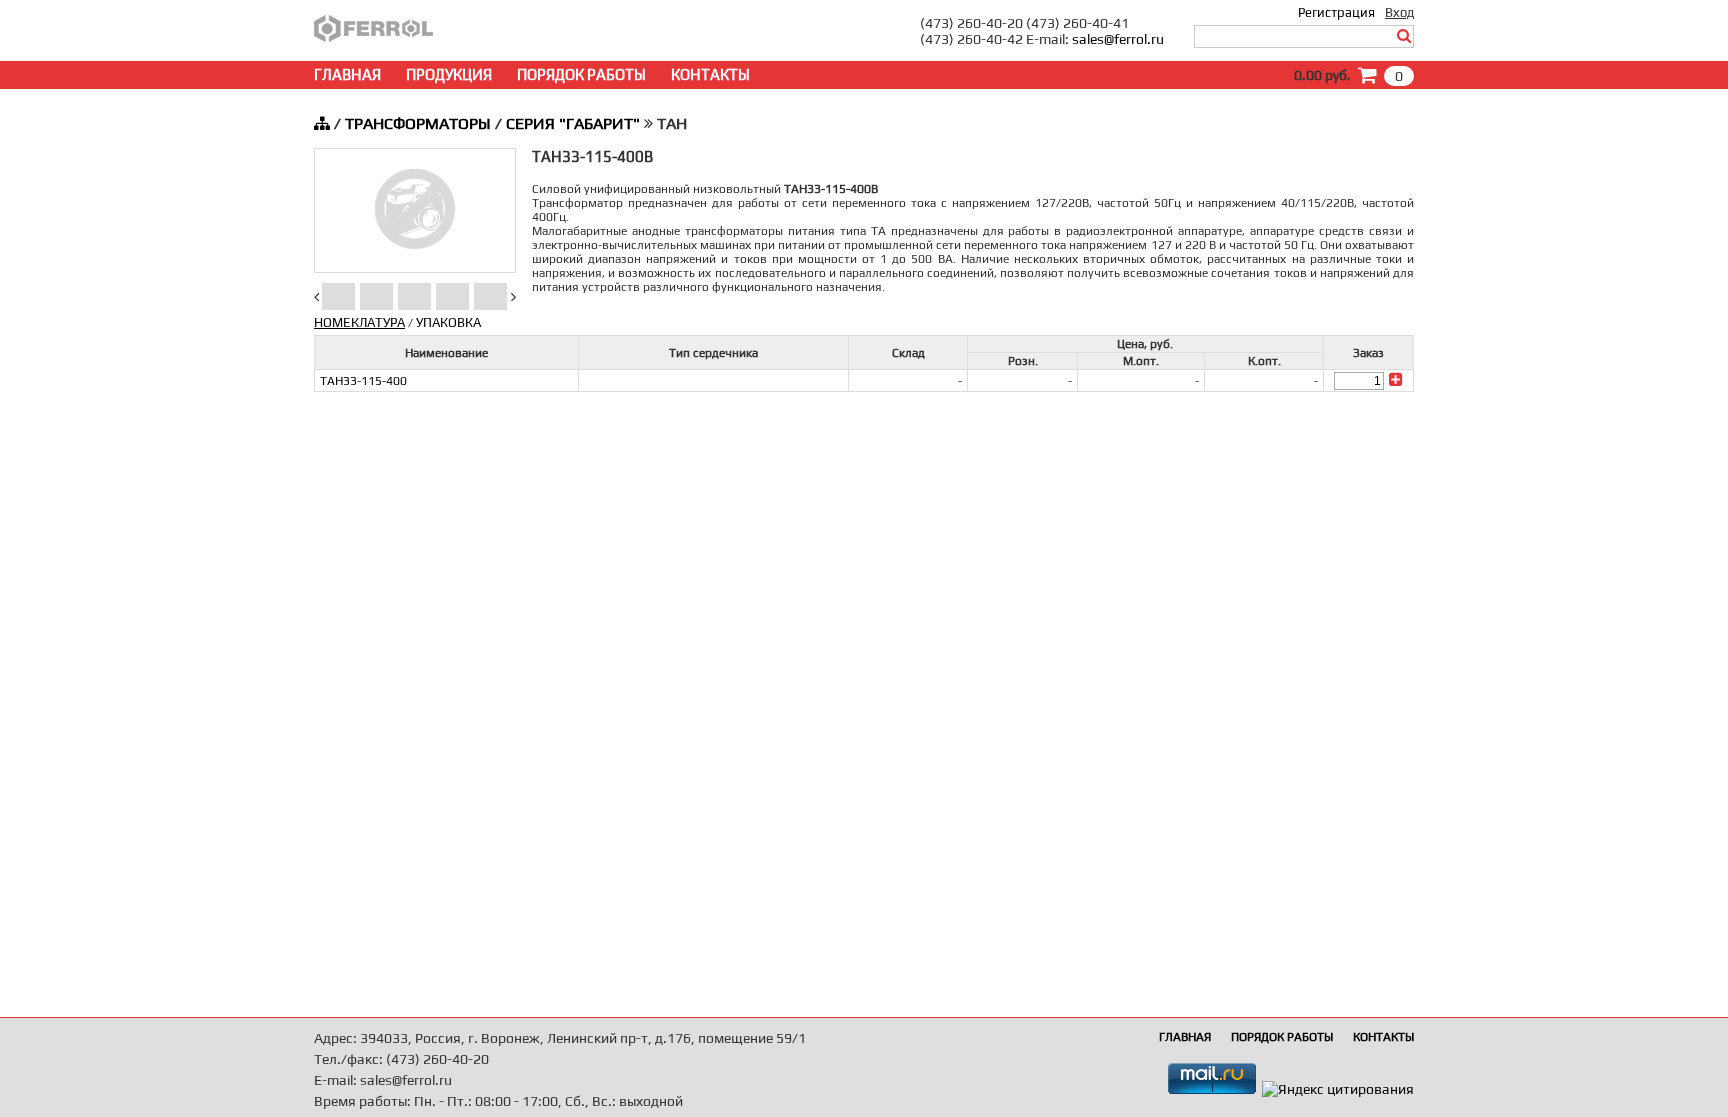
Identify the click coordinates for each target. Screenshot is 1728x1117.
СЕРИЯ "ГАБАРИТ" (573, 123)
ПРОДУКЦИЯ (449, 74)
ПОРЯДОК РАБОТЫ (581, 74)
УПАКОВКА (448, 322)
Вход (1399, 12)
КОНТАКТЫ (710, 74)
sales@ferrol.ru (1118, 39)
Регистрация (1336, 12)
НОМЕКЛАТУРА (359, 322)
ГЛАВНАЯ (347, 74)
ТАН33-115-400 (363, 381)
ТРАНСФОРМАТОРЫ (418, 123)
